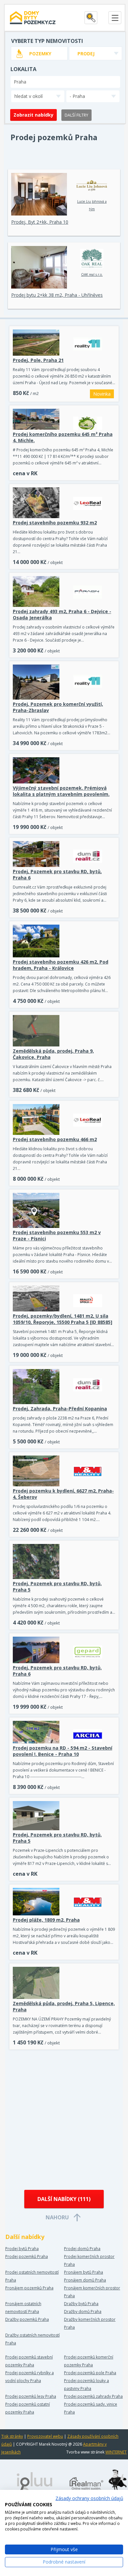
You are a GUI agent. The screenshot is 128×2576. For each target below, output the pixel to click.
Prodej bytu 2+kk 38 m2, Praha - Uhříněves (57, 295)
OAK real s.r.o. (92, 274)
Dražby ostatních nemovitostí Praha (32, 2339)
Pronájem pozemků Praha (29, 2288)
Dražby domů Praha (83, 2312)
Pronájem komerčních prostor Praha (92, 2292)
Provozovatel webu (45, 2436)
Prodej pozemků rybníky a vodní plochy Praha (30, 2377)
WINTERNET (116, 2452)
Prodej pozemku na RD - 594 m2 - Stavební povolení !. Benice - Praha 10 (63, 1751)
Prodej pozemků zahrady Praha (93, 2396)
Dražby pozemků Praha (27, 2319)
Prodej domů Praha (82, 2249)
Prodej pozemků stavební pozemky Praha (29, 2361)
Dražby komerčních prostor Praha (90, 2323)
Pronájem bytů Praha (84, 2272)
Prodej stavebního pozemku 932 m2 (55, 523)
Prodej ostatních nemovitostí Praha (32, 2276)
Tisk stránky (12, 2436)
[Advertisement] (64, 2120)
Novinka (102, 394)
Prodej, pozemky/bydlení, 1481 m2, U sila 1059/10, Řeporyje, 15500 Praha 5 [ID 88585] (63, 1319)
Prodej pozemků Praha (27, 2256)
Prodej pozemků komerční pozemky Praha (89, 2361)
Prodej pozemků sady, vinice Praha (91, 2408)
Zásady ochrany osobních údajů (89, 2498)
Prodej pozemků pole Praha (90, 2373)
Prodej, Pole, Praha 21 (38, 360)
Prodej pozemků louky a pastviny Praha (86, 2385)
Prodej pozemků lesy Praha (31, 2396)
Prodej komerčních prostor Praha (89, 2260)
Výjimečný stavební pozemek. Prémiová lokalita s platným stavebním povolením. (61, 791)
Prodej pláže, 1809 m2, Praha (46, 1920)
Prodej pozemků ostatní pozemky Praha (28, 2408)
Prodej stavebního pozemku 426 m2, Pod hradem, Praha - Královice (61, 965)
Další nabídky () (64, 2199)
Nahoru (57, 2217)
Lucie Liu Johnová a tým (92, 205)
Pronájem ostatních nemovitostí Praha (23, 2308)
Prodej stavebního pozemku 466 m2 (55, 1139)
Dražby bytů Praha (81, 2304)
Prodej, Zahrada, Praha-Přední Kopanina (60, 1409)
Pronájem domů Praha (85, 2280)
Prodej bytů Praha (22, 2249)
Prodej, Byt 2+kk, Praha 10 (40, 222)
